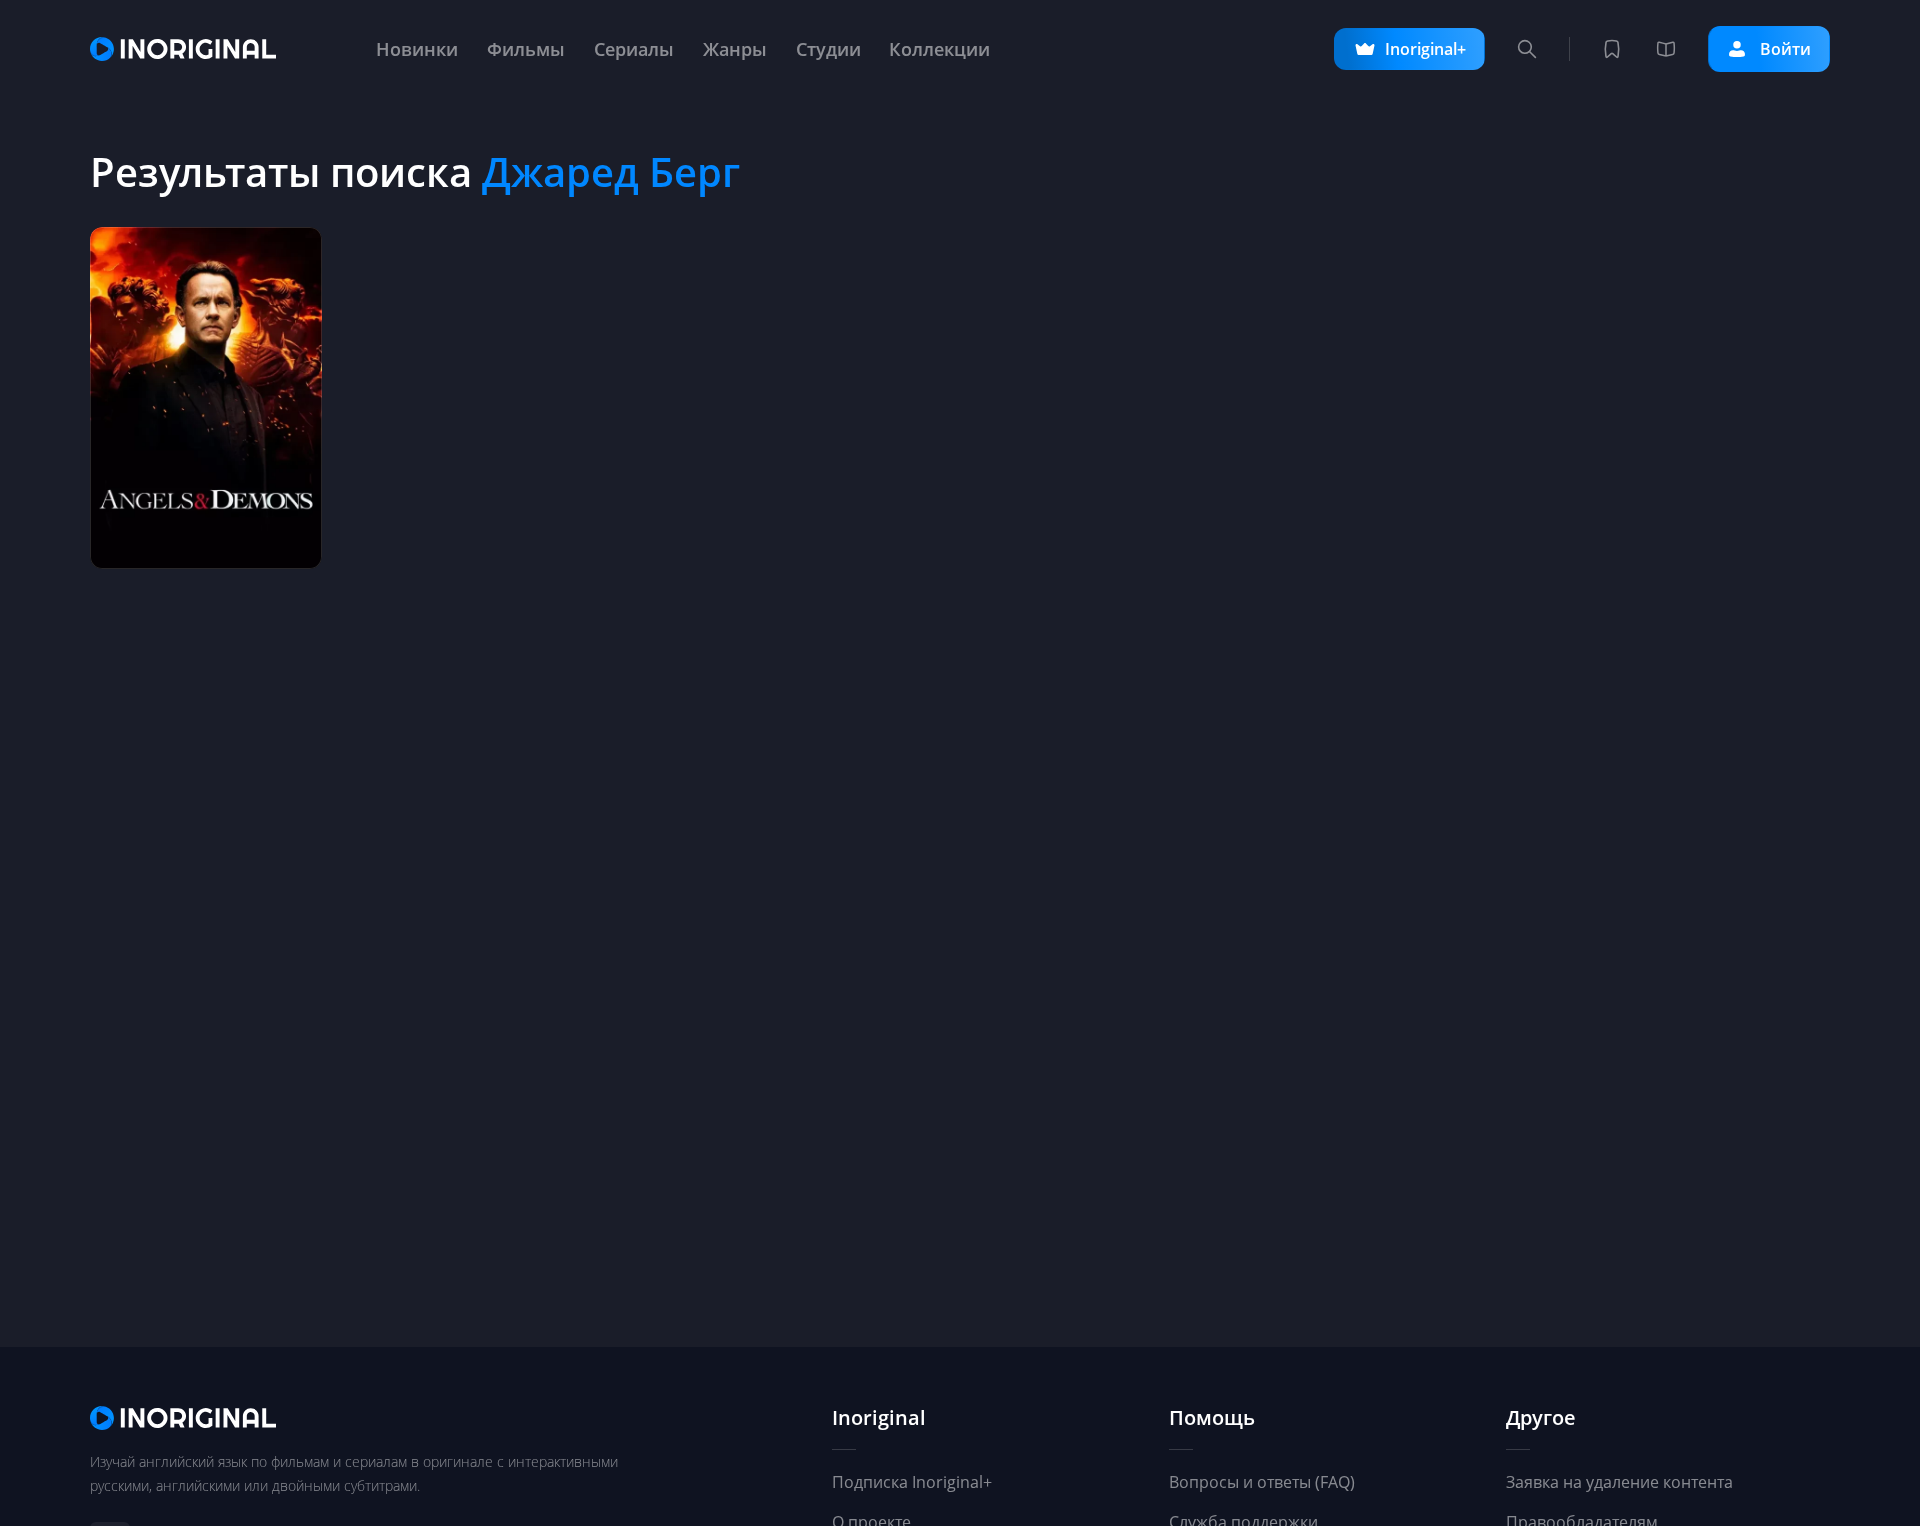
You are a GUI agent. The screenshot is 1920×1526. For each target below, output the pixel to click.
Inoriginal (879, 1418)
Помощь (1212, 1418)
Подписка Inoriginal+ (912, 1482)
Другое (1541, 1418)
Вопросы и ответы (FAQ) (1262, 1482)
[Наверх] (1810, 1436)
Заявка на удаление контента (1619, 1482)
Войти (1785, 49)
